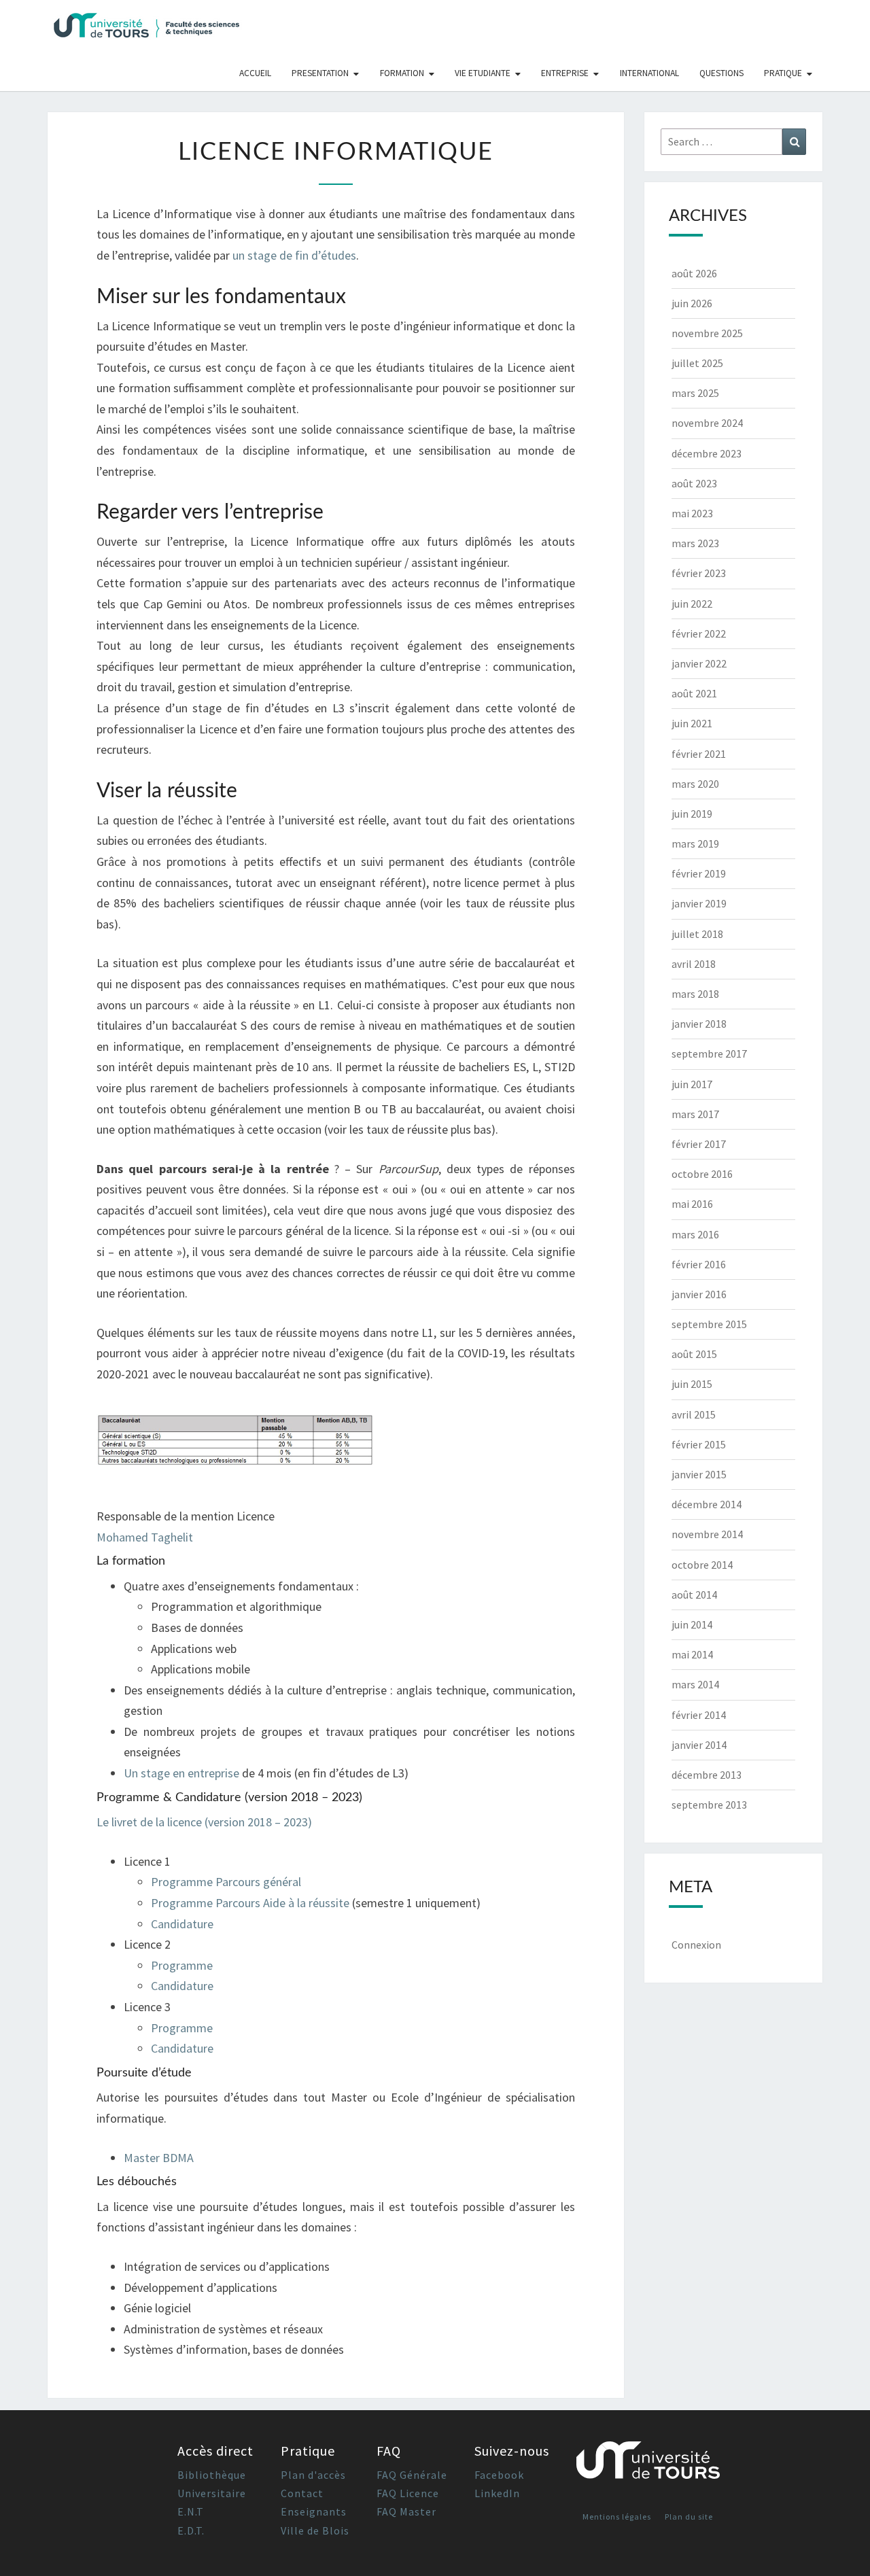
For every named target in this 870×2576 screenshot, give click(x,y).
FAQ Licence (408, 2493)
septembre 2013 (709, 1805)
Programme (182, 1965)
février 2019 (699, 873)
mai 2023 (692, 513)
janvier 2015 (699, 1474)
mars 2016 (695, 1234)
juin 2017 (692, 1084)
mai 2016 (692, 1204)
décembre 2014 (707, 1504)
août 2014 (694, 1595)
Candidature (182, 1924)
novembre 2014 (707, 1534)
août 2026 (694, 273)
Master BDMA (159, 2158)
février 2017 (699, 1144)
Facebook (499, 2475)
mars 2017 (695, 1114)
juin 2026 (692, 303)
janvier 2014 (699, 1745)
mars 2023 (695, 543)
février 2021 (699, 754)
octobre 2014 (702, 1565)
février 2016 (699, 1264)
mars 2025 (695, 393)
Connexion (696, 1945)
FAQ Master (406, 2511)
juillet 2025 (697, 363)
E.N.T (191, 2511)
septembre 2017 (709, 1054)
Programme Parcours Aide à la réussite (250, 1903)
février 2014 (699, 1715)
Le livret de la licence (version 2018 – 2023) (204, 1822)
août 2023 (694, 483)
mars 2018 (695, 994)
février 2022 (699, 633)
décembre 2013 (707, 1775)
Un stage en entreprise (181, 1773)
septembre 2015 (709, 1324)
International (649, 73)
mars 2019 (695, 843)
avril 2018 (694, 964)
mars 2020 (695, 784)
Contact (302, 2493)
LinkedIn (497, 2493)
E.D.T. (191, 2530)
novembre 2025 (707, 333)
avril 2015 (694, 1414)
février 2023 (699, 573)
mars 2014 (695, 1684)
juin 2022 (692, 604)
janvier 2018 (699, 1024)
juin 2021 (692, 723)
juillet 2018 (697, 934)
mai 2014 (692, 1654)
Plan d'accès (313, 2475)
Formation (402, 73)
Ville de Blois (315, 2530)
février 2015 (699, 1444)
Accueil (255, 73)
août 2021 (694, 693)
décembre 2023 (707, 453)
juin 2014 (692, 1624)
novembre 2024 (707, 423)
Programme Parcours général (226, 1882)
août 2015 (694, 1354)
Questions (721, 73)
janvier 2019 (699, 903)
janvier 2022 (699, 663)
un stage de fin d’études (294, 255)
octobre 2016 (702, 1174)
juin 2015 (692, 1384)
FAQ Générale (412, 2475)
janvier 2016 (699, 1294)
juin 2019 (692, 814)
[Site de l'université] (648, 2466)
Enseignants (314, 2511)
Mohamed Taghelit (145, 1537)
